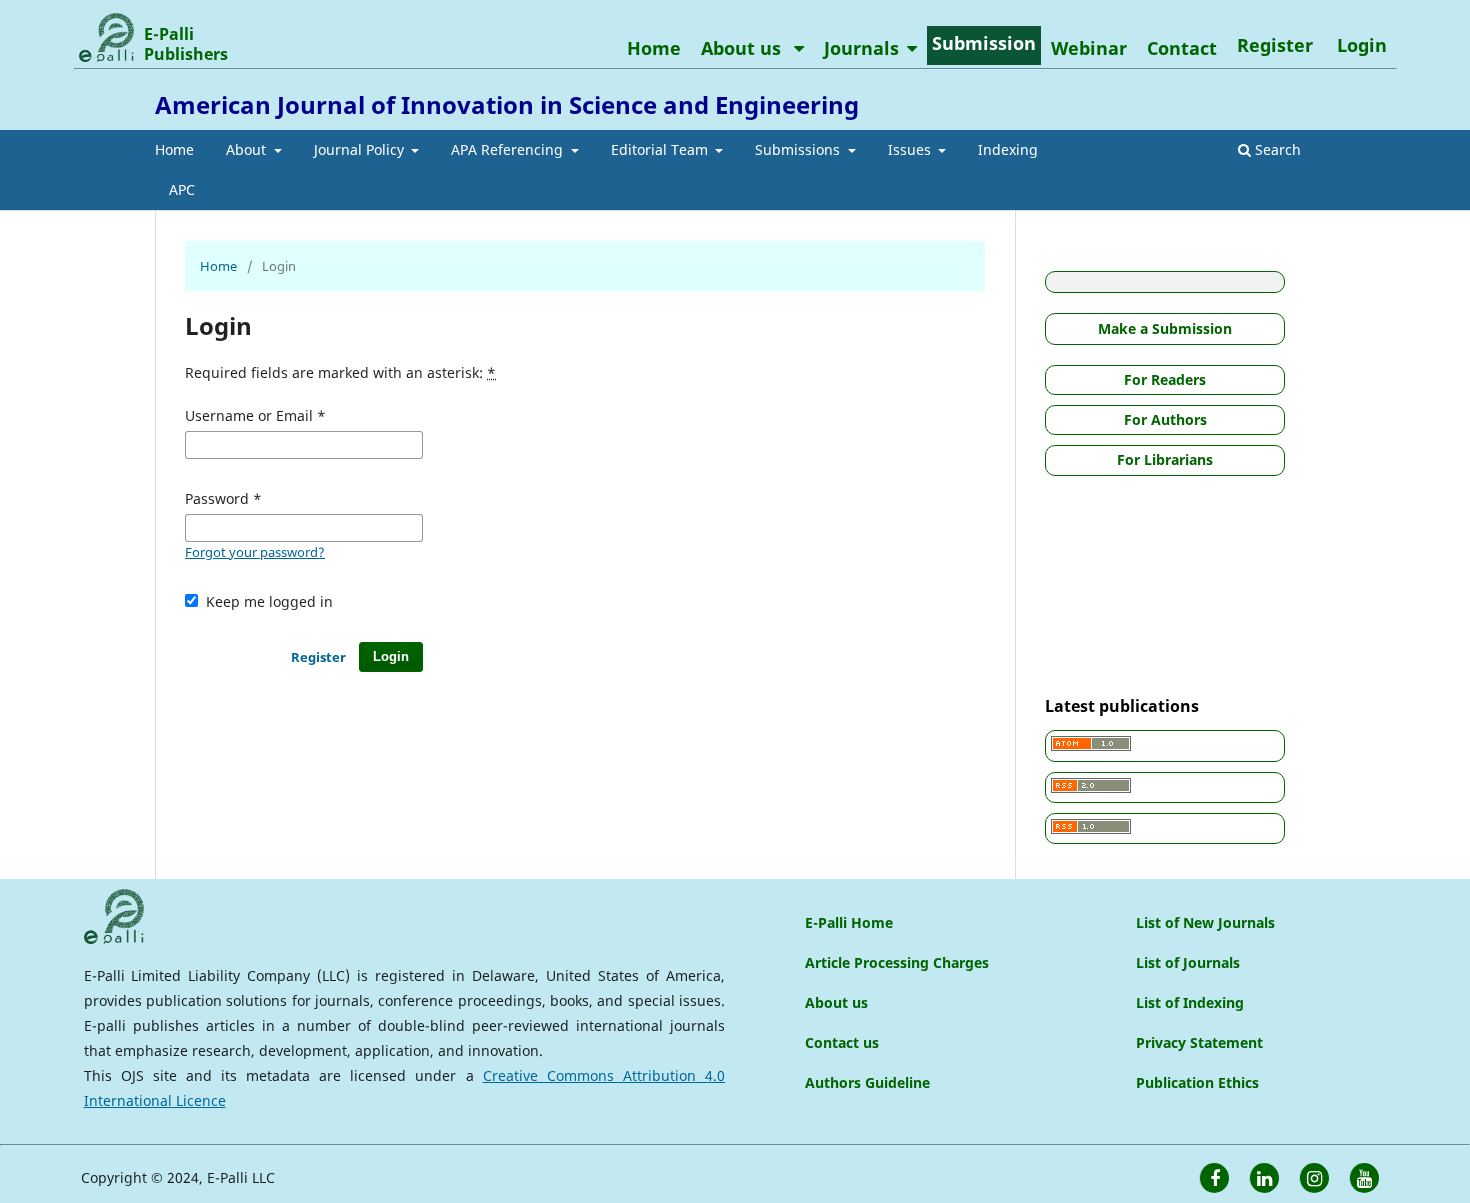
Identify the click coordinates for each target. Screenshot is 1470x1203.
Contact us (842, 1042)
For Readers (1165, 379)
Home (174, 149)
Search (1276, 149)
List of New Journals (1205, 922)
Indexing (1008, 149)
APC (182, 189)
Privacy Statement (1199, 1042)
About (248, 149)
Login (1362, 45)
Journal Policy (361, 149)
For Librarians (1165, 459)
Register (1275, 45)
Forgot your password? (255, 552)
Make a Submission (1165, 328)
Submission (984, 43)
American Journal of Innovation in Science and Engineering (507, 104)
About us (743, 48)
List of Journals (1188, 962)
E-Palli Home (849, 922)
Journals (861, 48)
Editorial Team (661, 149)
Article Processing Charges (897, 962)
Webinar (1089, 48)
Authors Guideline (867, 1082)
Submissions (799, 149)
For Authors (1165, 419)
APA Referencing (509, 149)
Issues (911, 149)
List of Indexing (1190, 1002)
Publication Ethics (1197, 1082)
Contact (1182, 48)
